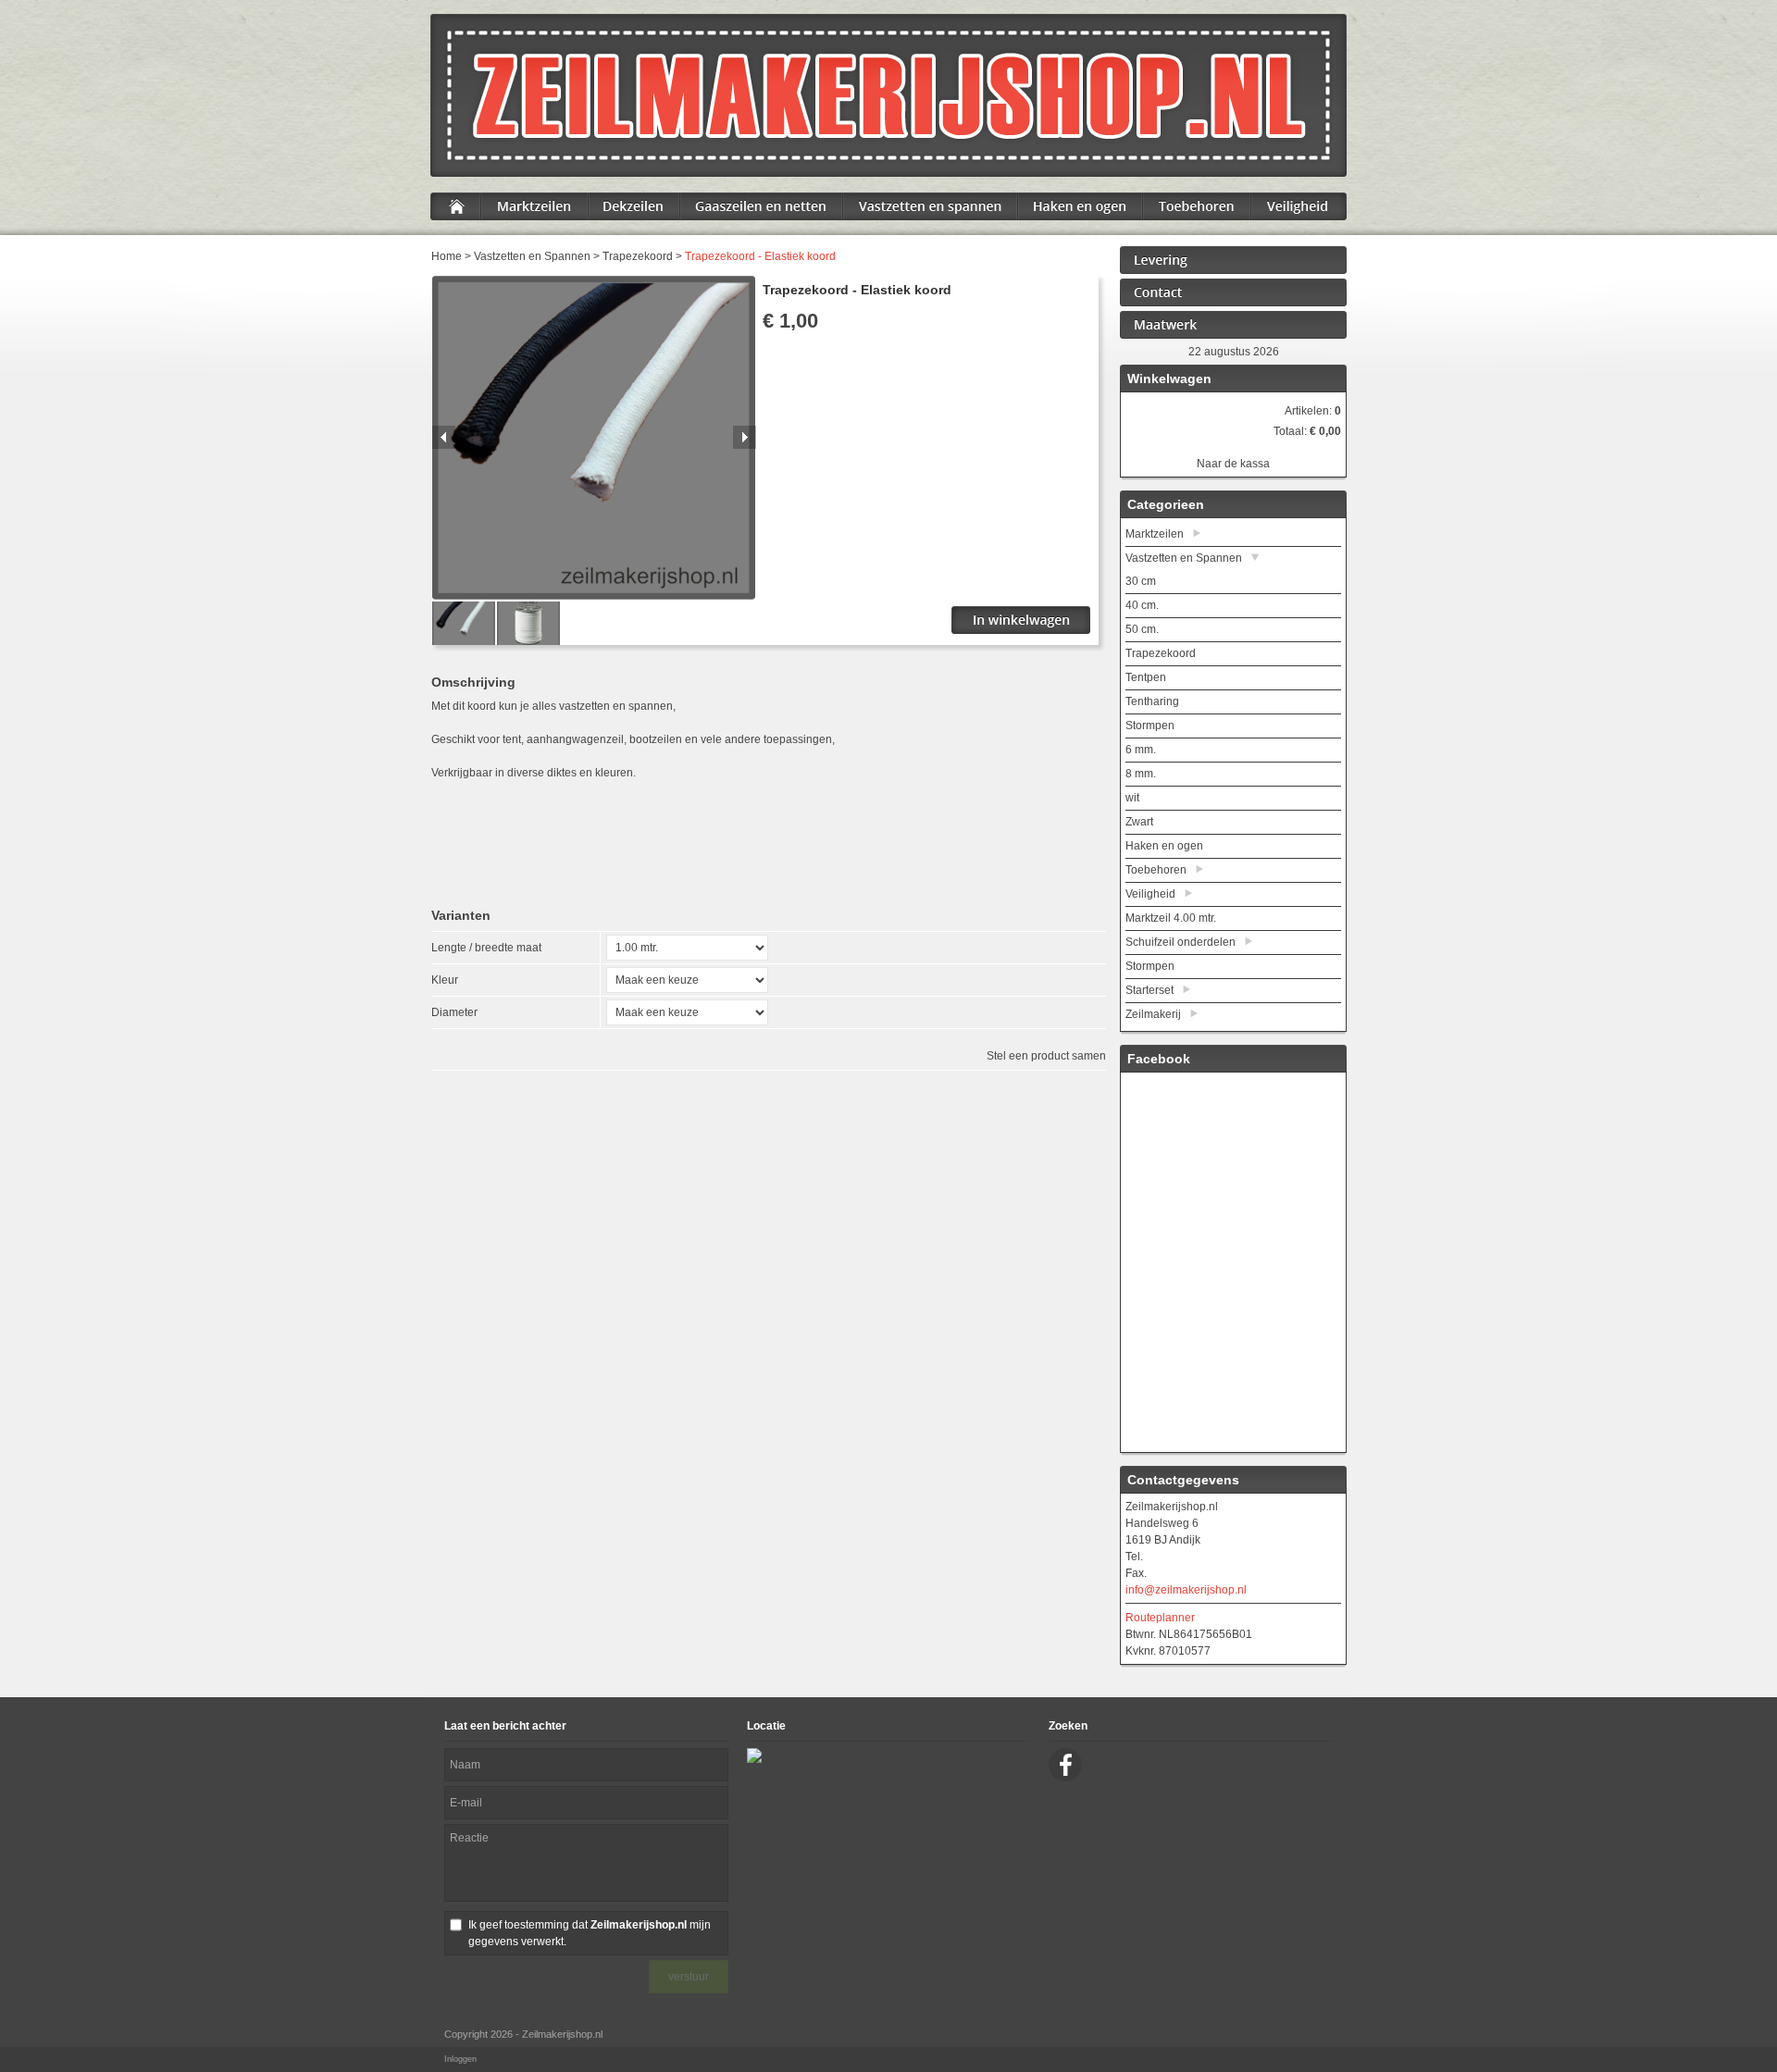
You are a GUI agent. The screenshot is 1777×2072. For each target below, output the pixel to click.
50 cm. (1142, 629)
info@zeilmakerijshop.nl (1186, 1590)
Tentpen (1146, 677)
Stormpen (1150, 726)
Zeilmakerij (1153, 1014)
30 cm (1141, 581)
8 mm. (1141, 774)
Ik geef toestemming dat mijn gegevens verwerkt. (590, 1933)
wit (1132, 798)
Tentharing (1152, 701)
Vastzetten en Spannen (532, 256)
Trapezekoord (638, 256)
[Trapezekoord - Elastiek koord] (594, 596)
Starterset (1149, 990)
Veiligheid (1150, 894)
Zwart (1139, 822)
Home (447, 256)
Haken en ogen (1164, 846)
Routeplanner (1160, 1618)
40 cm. (1142, 605)
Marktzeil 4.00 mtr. (1171, 918)
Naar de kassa (1233, 464)
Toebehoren (1156, 870)
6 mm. (1141, 750)
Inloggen (460, 2059)
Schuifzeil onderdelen (1181, 942)
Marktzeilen (1155, 534)
